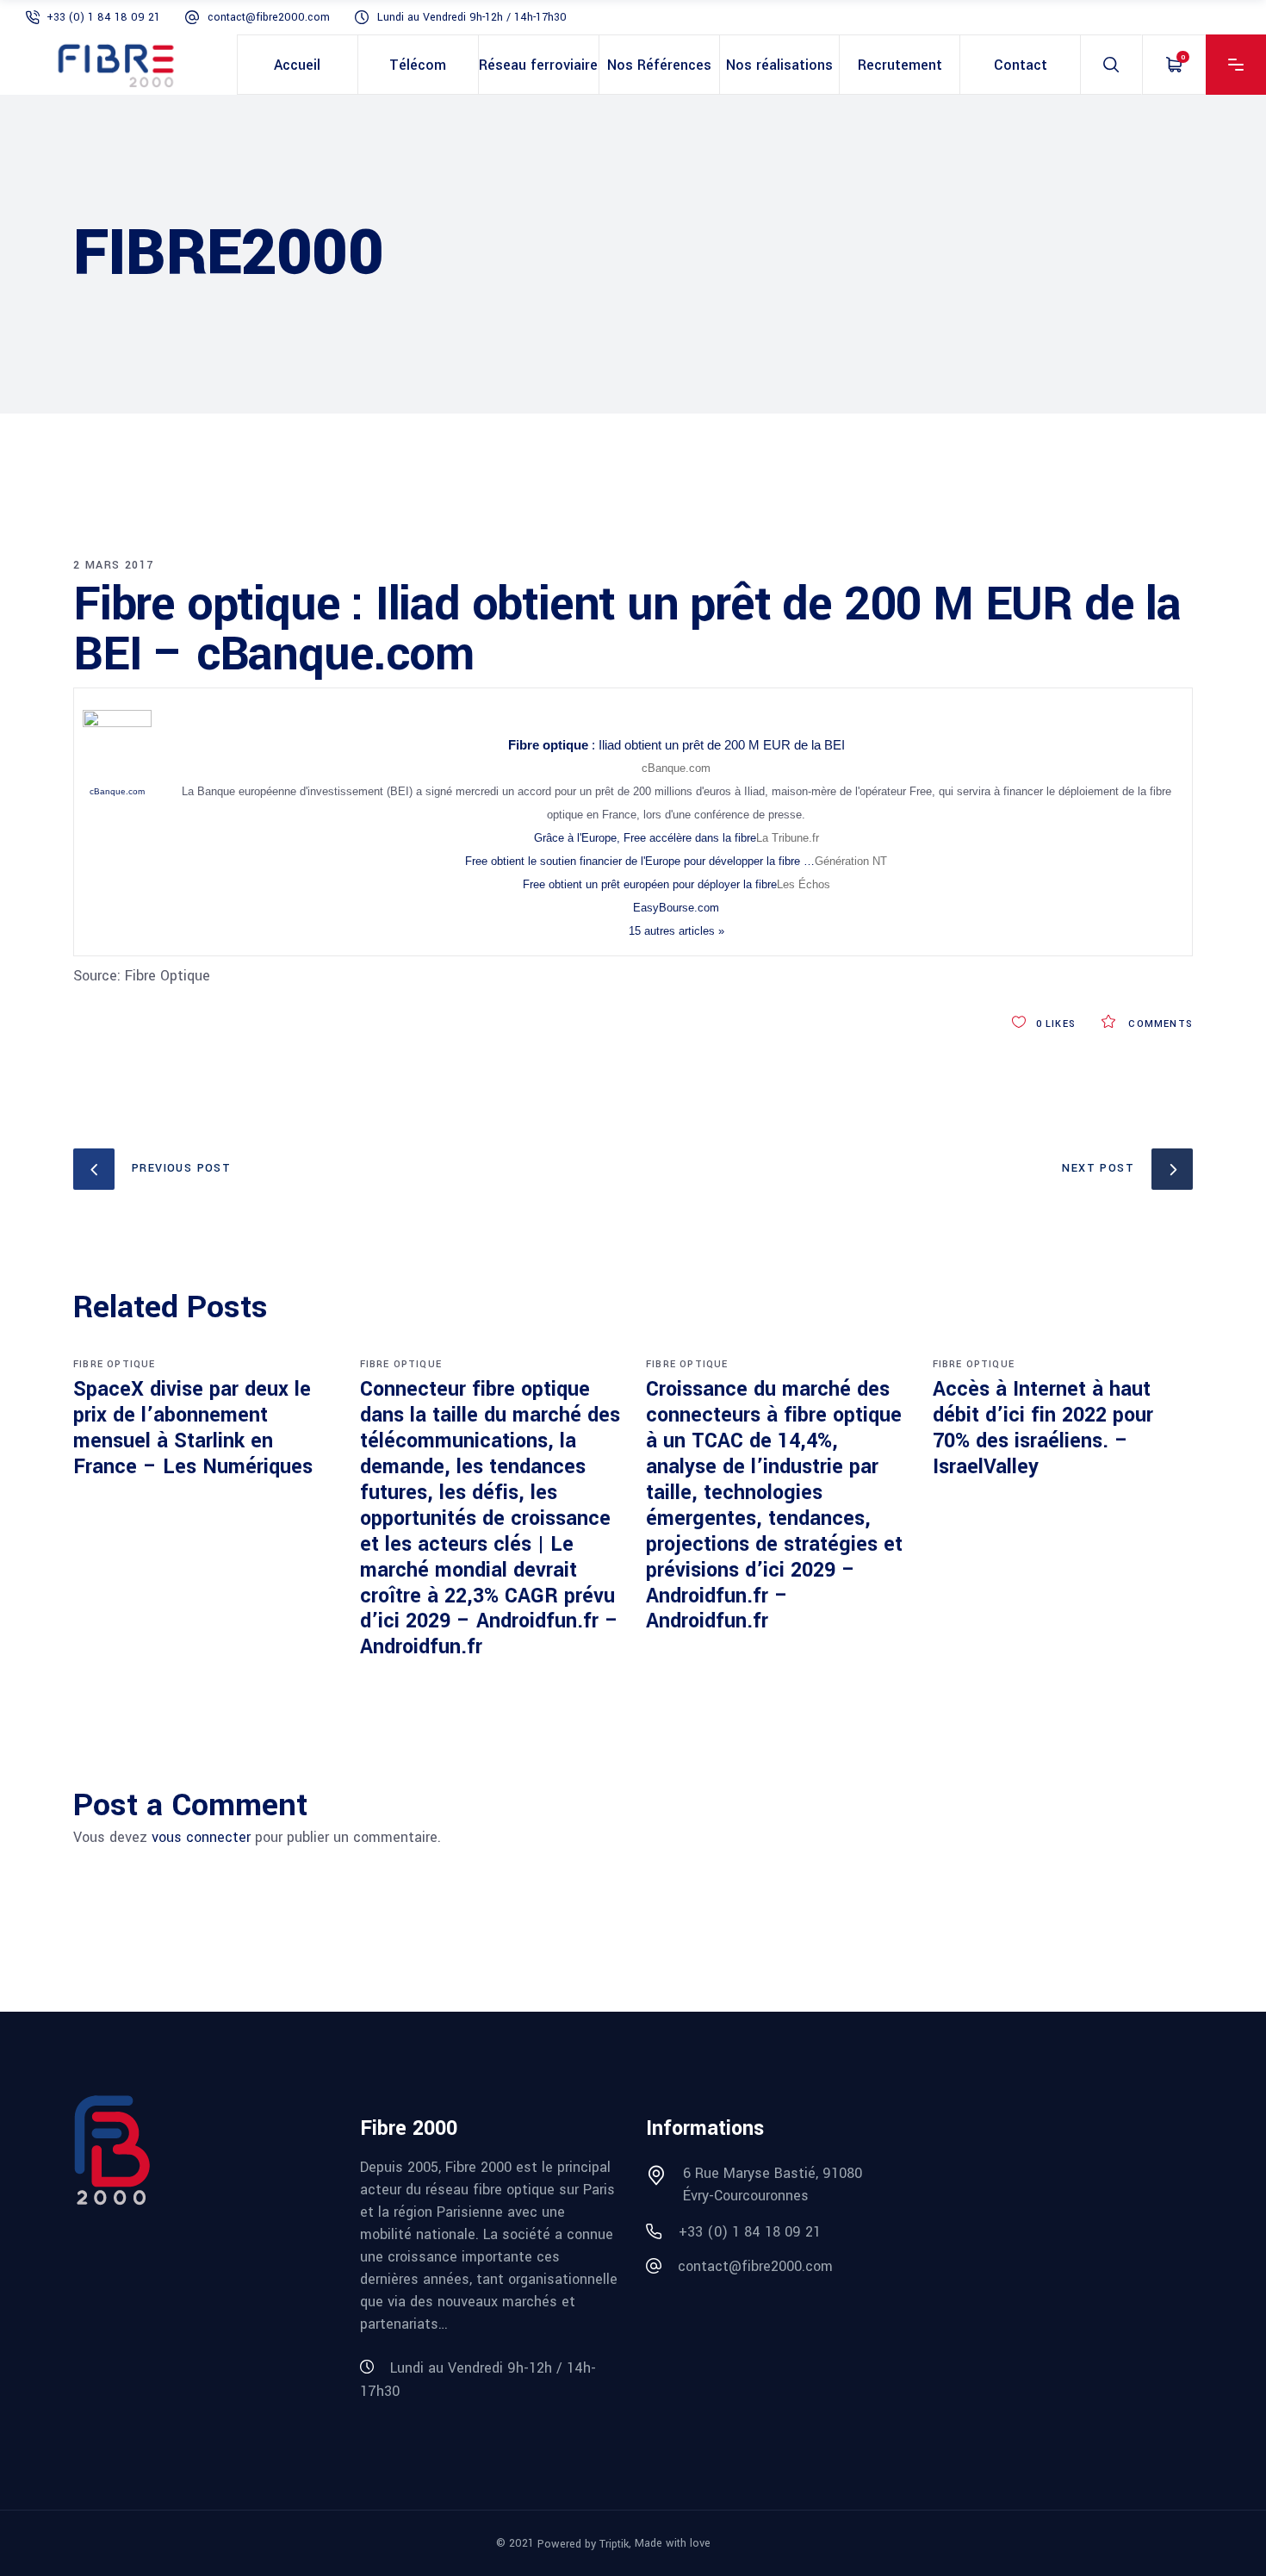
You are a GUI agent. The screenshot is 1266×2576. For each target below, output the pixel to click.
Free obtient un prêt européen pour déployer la (650, 884)
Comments (1159, 1024)
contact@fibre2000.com (269, 17)
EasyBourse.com (676, 908)
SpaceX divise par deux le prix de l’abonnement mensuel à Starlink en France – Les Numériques (193, 1428)
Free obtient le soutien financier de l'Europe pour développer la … (640, 861)
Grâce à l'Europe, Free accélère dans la (645, 838)
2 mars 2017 (113, 565)
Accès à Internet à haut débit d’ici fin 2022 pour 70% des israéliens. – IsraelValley (1043, 1428)
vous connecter (201, 1837)
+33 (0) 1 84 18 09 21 (103, 17)
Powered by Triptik (583, 2543)
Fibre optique (115, 1364)
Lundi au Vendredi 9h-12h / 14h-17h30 (472, 17)
